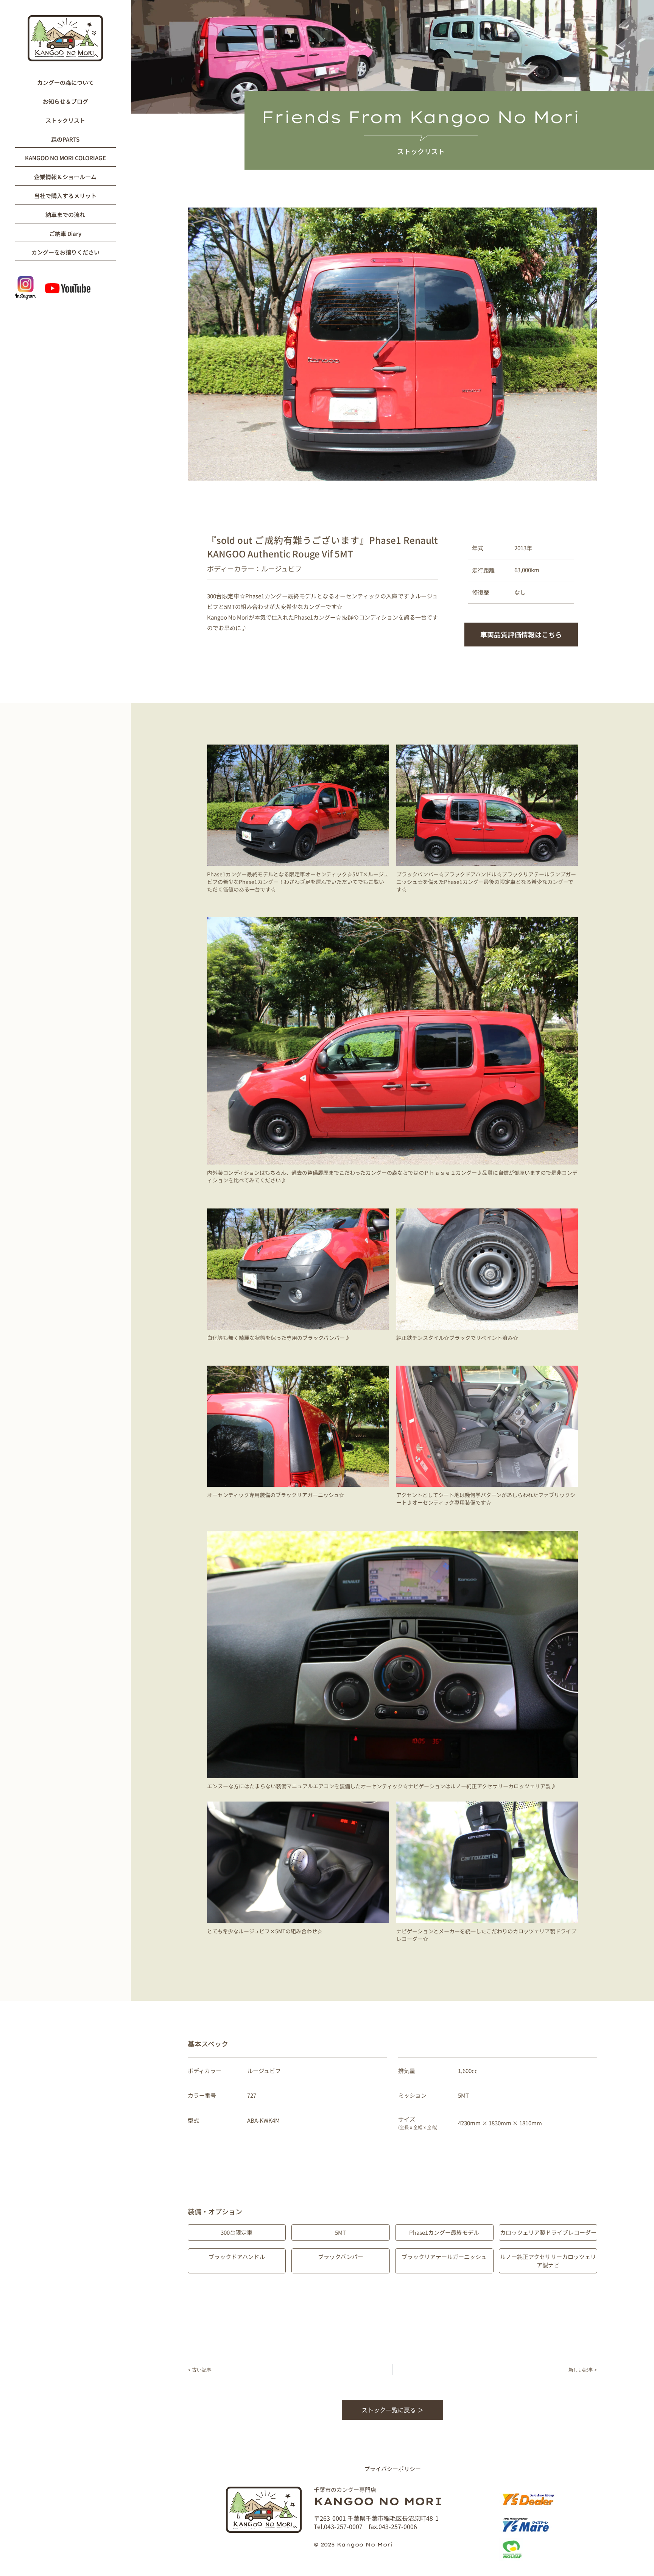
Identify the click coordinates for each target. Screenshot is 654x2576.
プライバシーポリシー (392, 2468)
